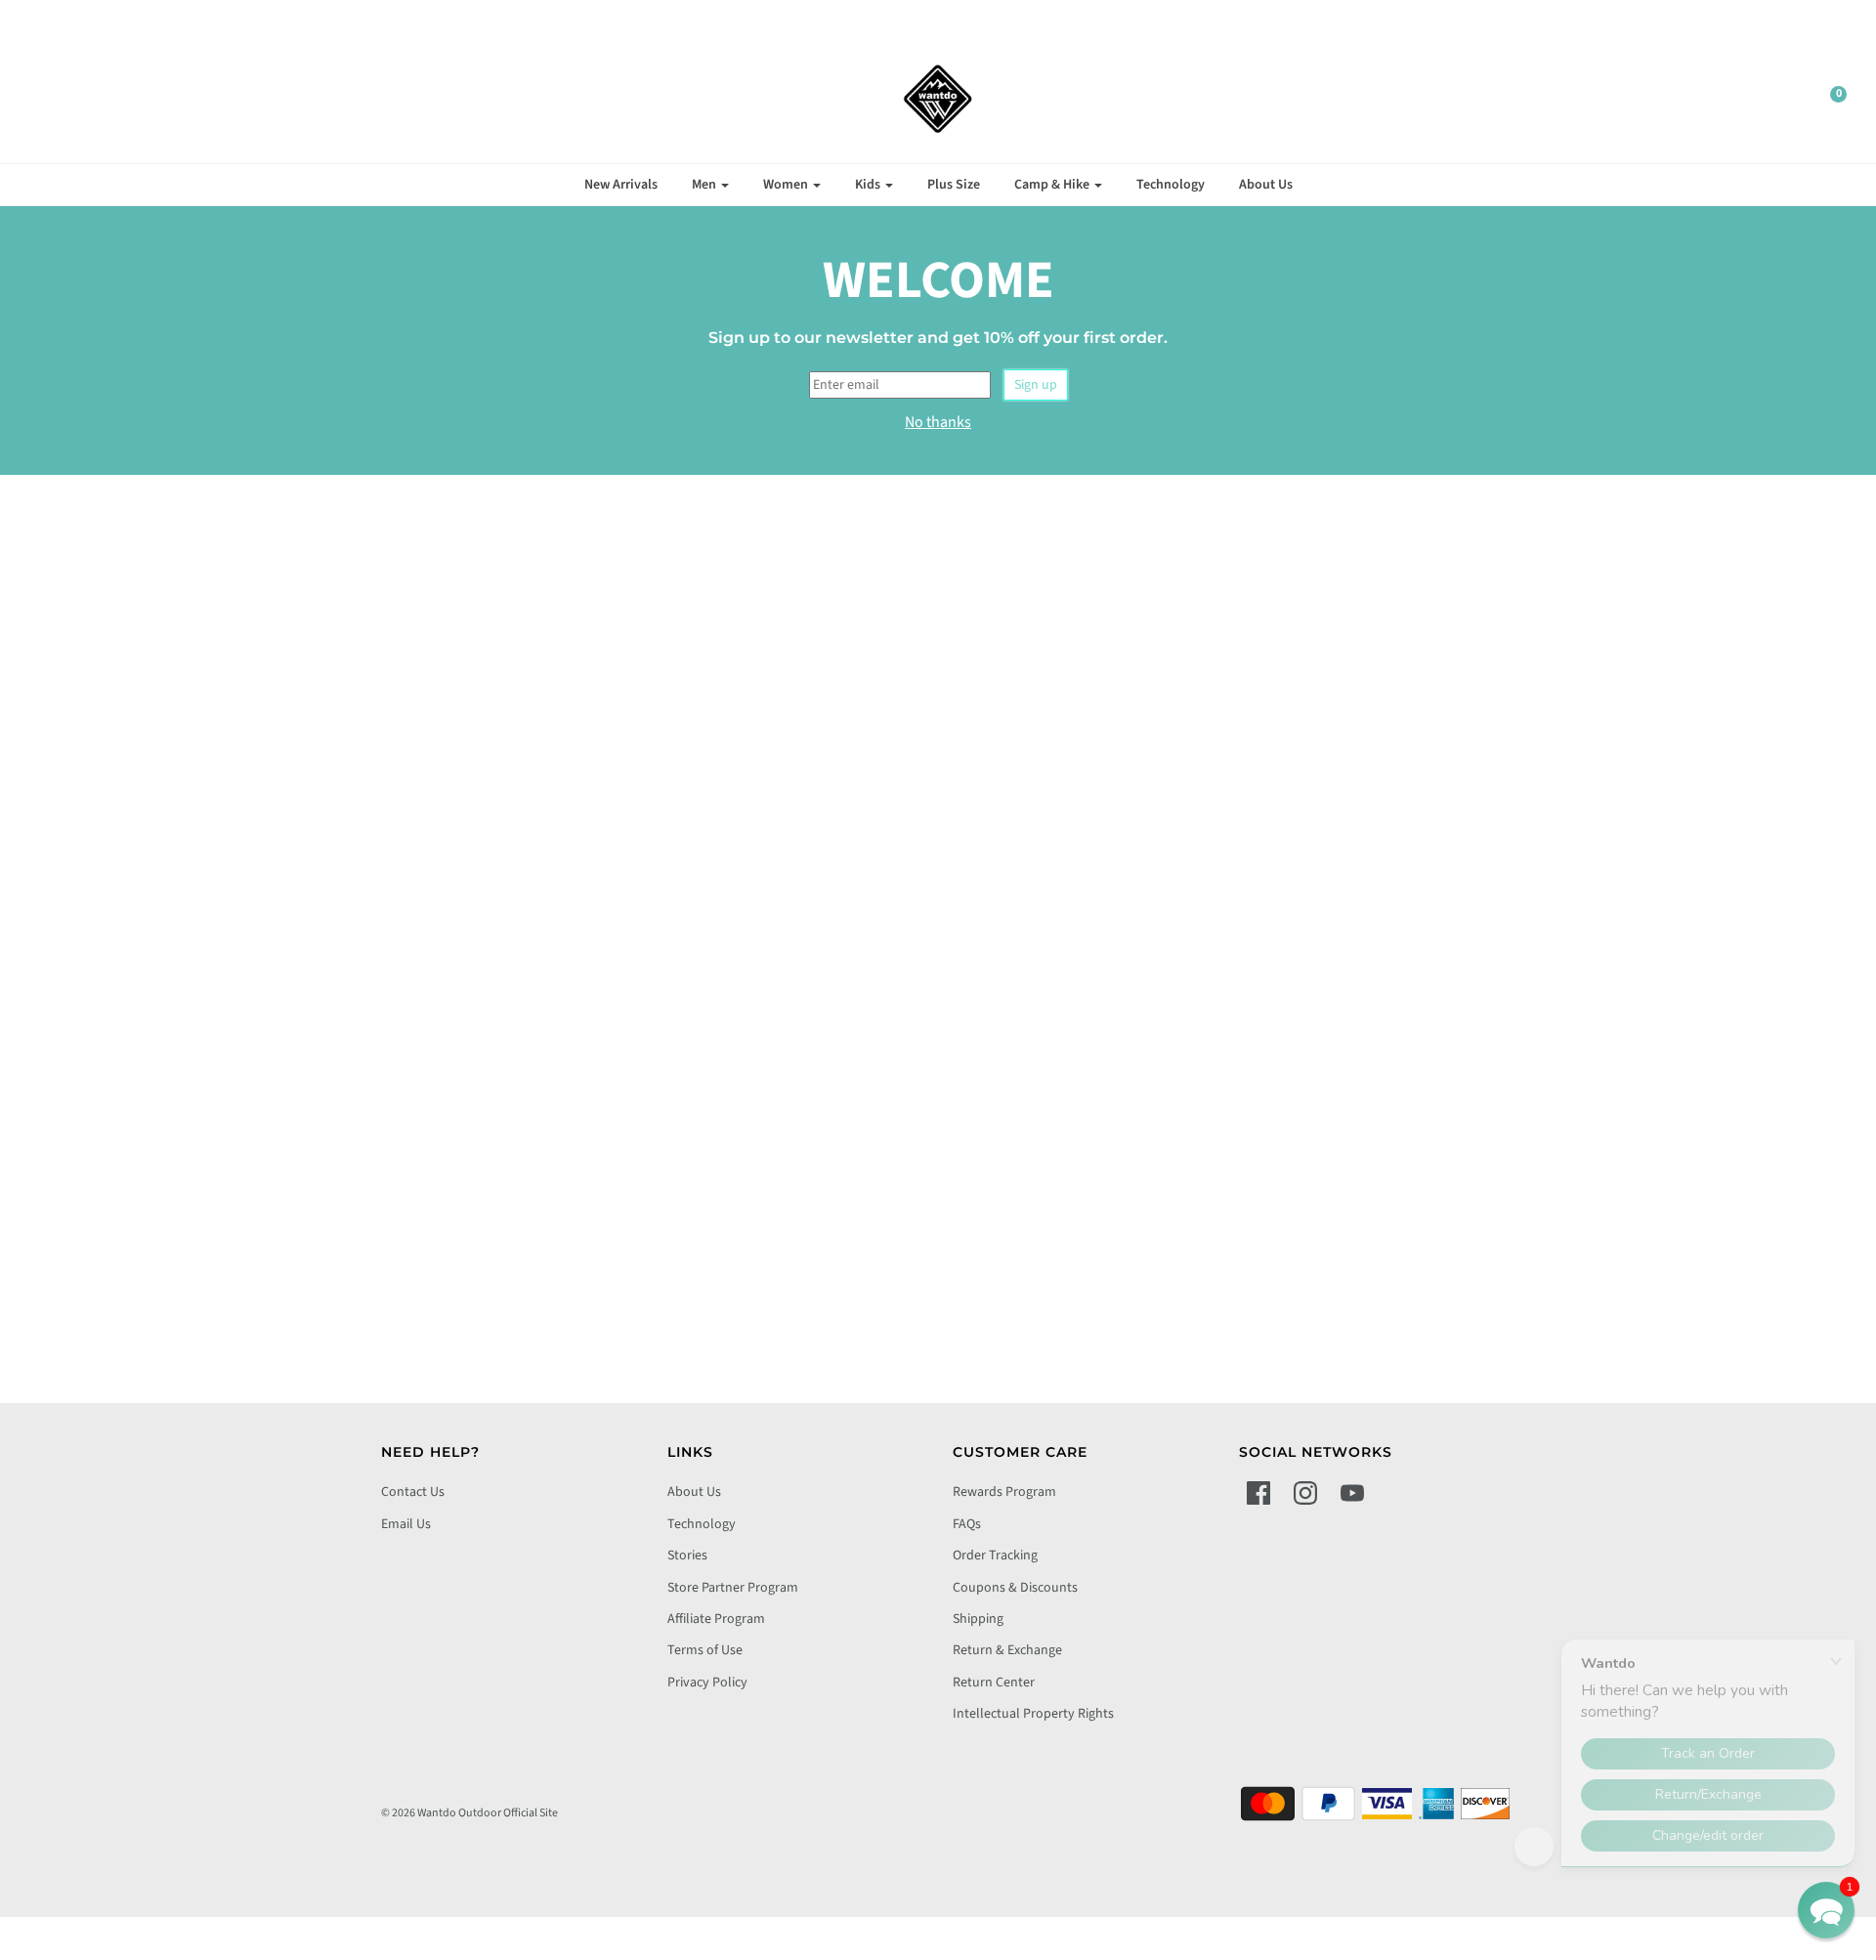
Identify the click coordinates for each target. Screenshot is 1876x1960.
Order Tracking (995, 1555)
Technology (1171, 185)
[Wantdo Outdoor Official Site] (938, 99)
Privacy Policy (707, 1683)
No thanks (938, 422)
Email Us (406, 1524)
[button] (1826, 1910)
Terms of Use (705, 1650)
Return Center (994, 1683)
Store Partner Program (733, 1588)
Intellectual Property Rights (1033, 1714)
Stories (687, 1555)
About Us (1266, 185)
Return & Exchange (1007, 1650)
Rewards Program (1004, 1492)
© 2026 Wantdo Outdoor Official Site (469, 1813)
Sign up (1036, 385)
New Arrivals (621, 185)
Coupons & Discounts (1015, 1588)
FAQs (967, 1524)
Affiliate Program (716, 1619)
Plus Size (954, 185)
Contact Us (413, 1492)
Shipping (978, 1619)
